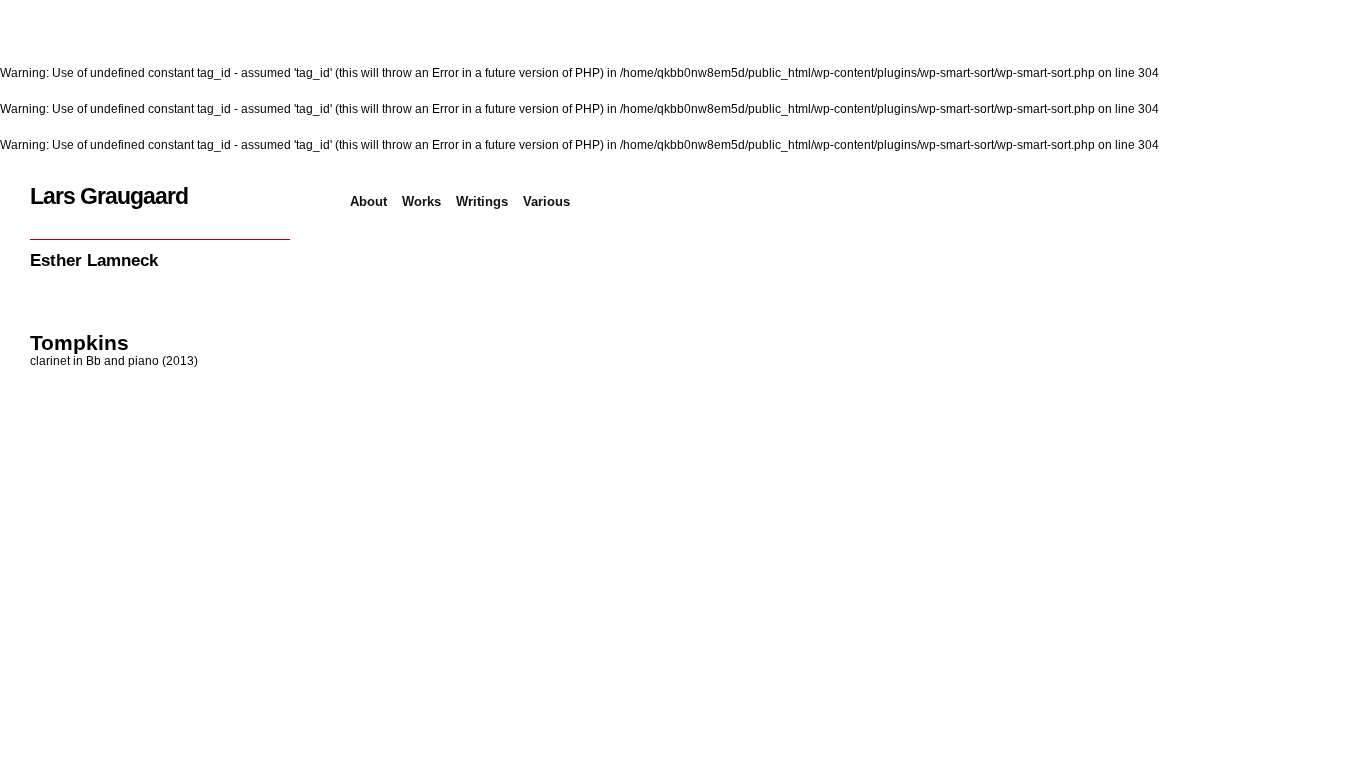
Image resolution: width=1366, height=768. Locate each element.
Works (421, 201)
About (368, 201)
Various (546, 201)
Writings (482, 201)
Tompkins (79, 342)
